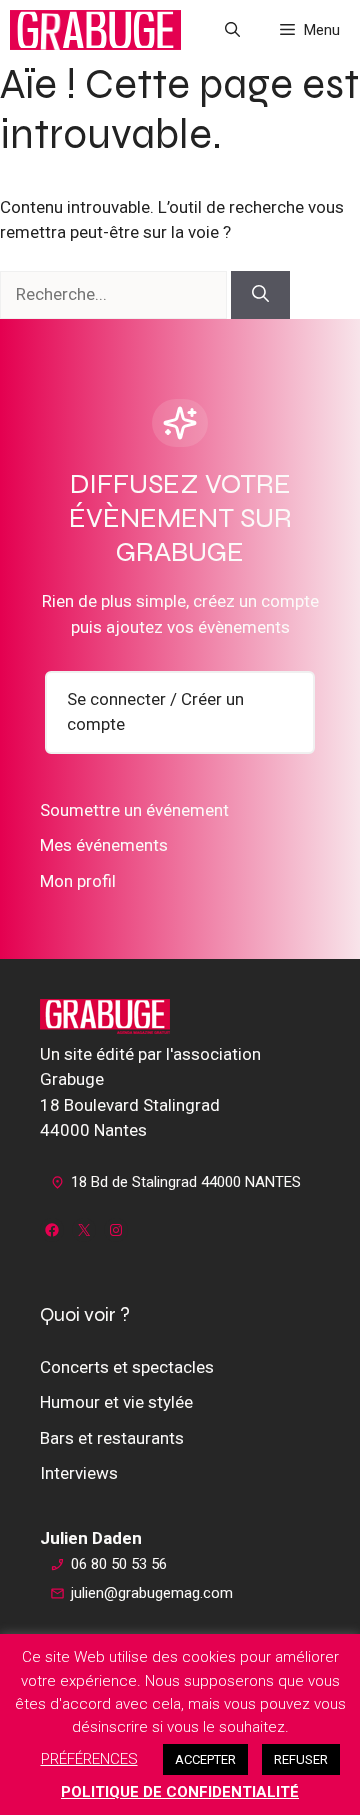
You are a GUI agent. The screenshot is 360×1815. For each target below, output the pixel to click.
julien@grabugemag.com (152, 1593)
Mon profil (78, 881)
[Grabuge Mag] (95, 30)
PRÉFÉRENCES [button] (89, 1759)
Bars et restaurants (112, 1438)
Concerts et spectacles (127, 1367)
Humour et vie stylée (116, 1402)
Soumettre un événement (134, 810)
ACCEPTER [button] (205, 1759)
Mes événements (104, 845)
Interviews (79, 1473)
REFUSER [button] (301, 1759)
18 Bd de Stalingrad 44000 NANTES (186, 1182)
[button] (232, 30)
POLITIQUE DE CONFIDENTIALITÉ (180, 1792)
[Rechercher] (260, 295)
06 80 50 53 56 (119, 1564)
